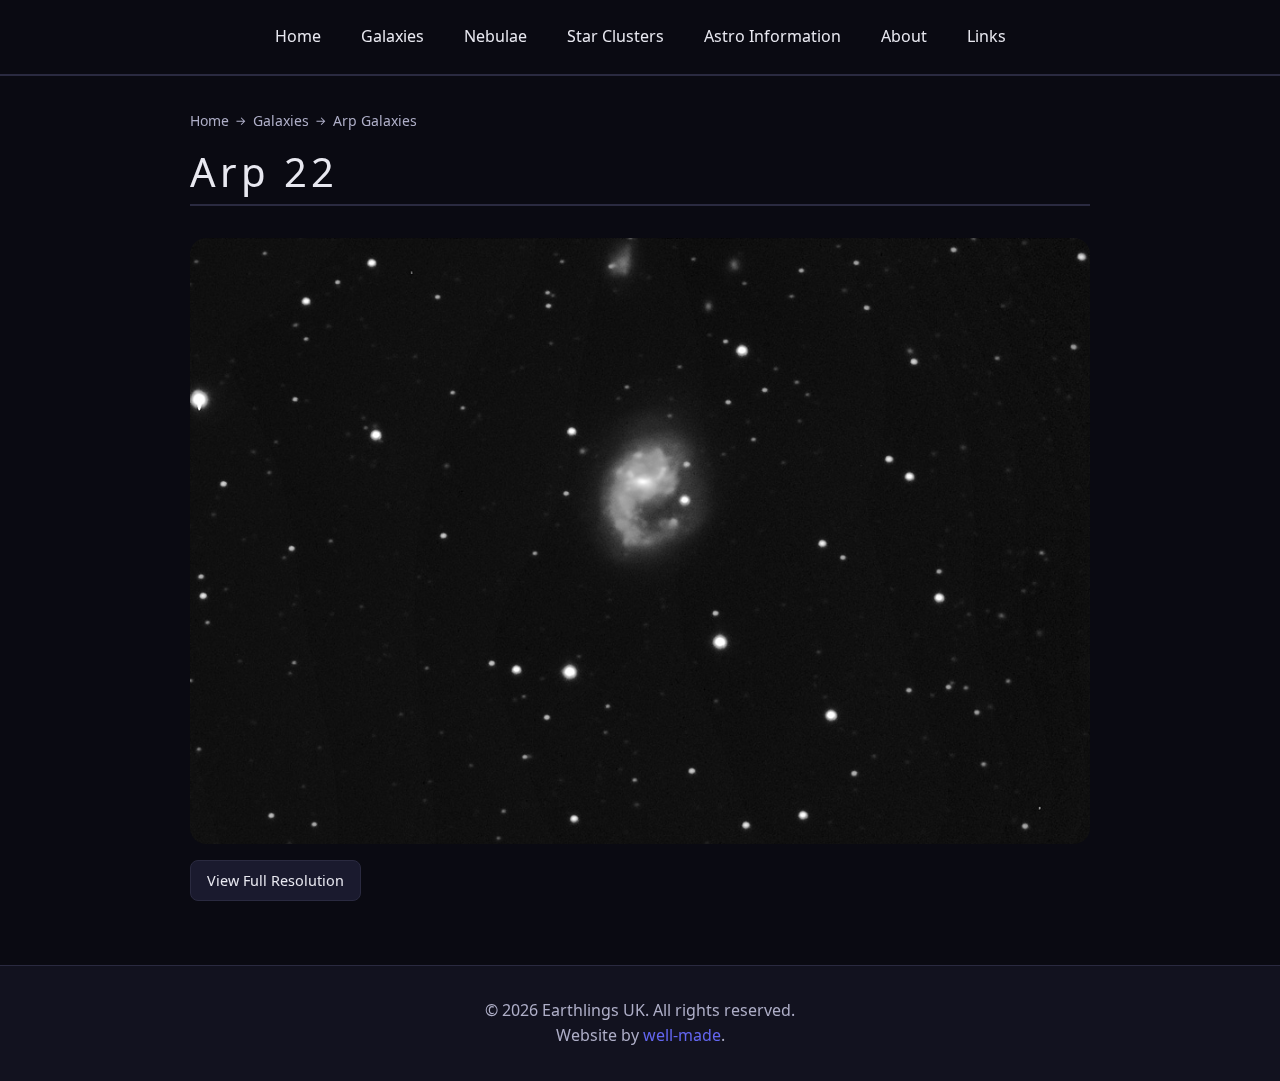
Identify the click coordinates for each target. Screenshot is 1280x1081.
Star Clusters (615, 36)
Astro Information (772, 36)
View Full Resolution (275, 880)
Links (986, 36)
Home (298, 36)
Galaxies (392, 36)
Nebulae (495, 36)
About (904, 36)
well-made (682, 1035)
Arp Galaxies (375, 120)
